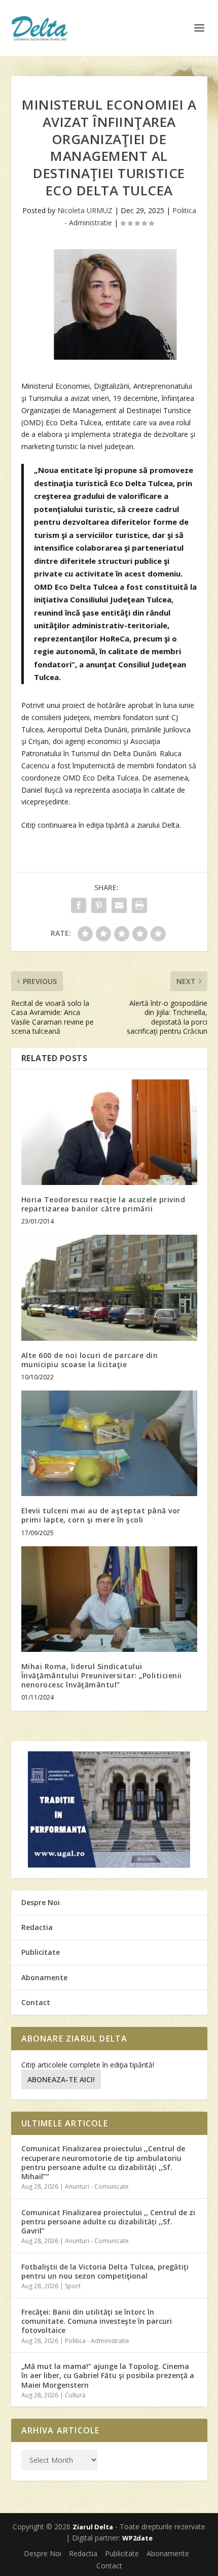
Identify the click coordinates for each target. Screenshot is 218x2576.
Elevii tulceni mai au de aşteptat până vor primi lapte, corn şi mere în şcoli (101, 1515)
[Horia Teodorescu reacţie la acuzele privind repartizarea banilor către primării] (109, 1132)
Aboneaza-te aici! (61, 2079)
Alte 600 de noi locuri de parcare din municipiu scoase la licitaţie (90, 1360)
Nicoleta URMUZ (85, 210)
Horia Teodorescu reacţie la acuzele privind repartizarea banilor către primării (103, 1204)
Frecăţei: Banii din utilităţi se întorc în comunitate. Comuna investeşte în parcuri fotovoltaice (97, 2321)
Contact (36, 2002)
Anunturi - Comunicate (97, 2187)
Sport (73, 2286)
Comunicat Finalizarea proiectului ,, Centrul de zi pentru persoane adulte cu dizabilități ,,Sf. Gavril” (108, 2222)
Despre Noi (41, 1902)
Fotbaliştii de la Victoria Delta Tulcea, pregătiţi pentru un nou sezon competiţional (105, 2271)
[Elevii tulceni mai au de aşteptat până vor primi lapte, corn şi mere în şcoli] (109, 1443)
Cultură (75, 2395)
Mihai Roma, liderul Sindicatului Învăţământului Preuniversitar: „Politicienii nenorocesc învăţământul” (102, 1675)
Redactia (37, 1927)
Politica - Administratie (97, 2341)
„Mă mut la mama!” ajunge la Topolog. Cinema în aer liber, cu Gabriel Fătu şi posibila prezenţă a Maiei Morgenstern (108, 2375)
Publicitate (41, 1952)
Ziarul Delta (93, 2527)
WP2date (137, 2538)
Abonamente (44, 1977)
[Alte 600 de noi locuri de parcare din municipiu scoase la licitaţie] (109, 1287)
